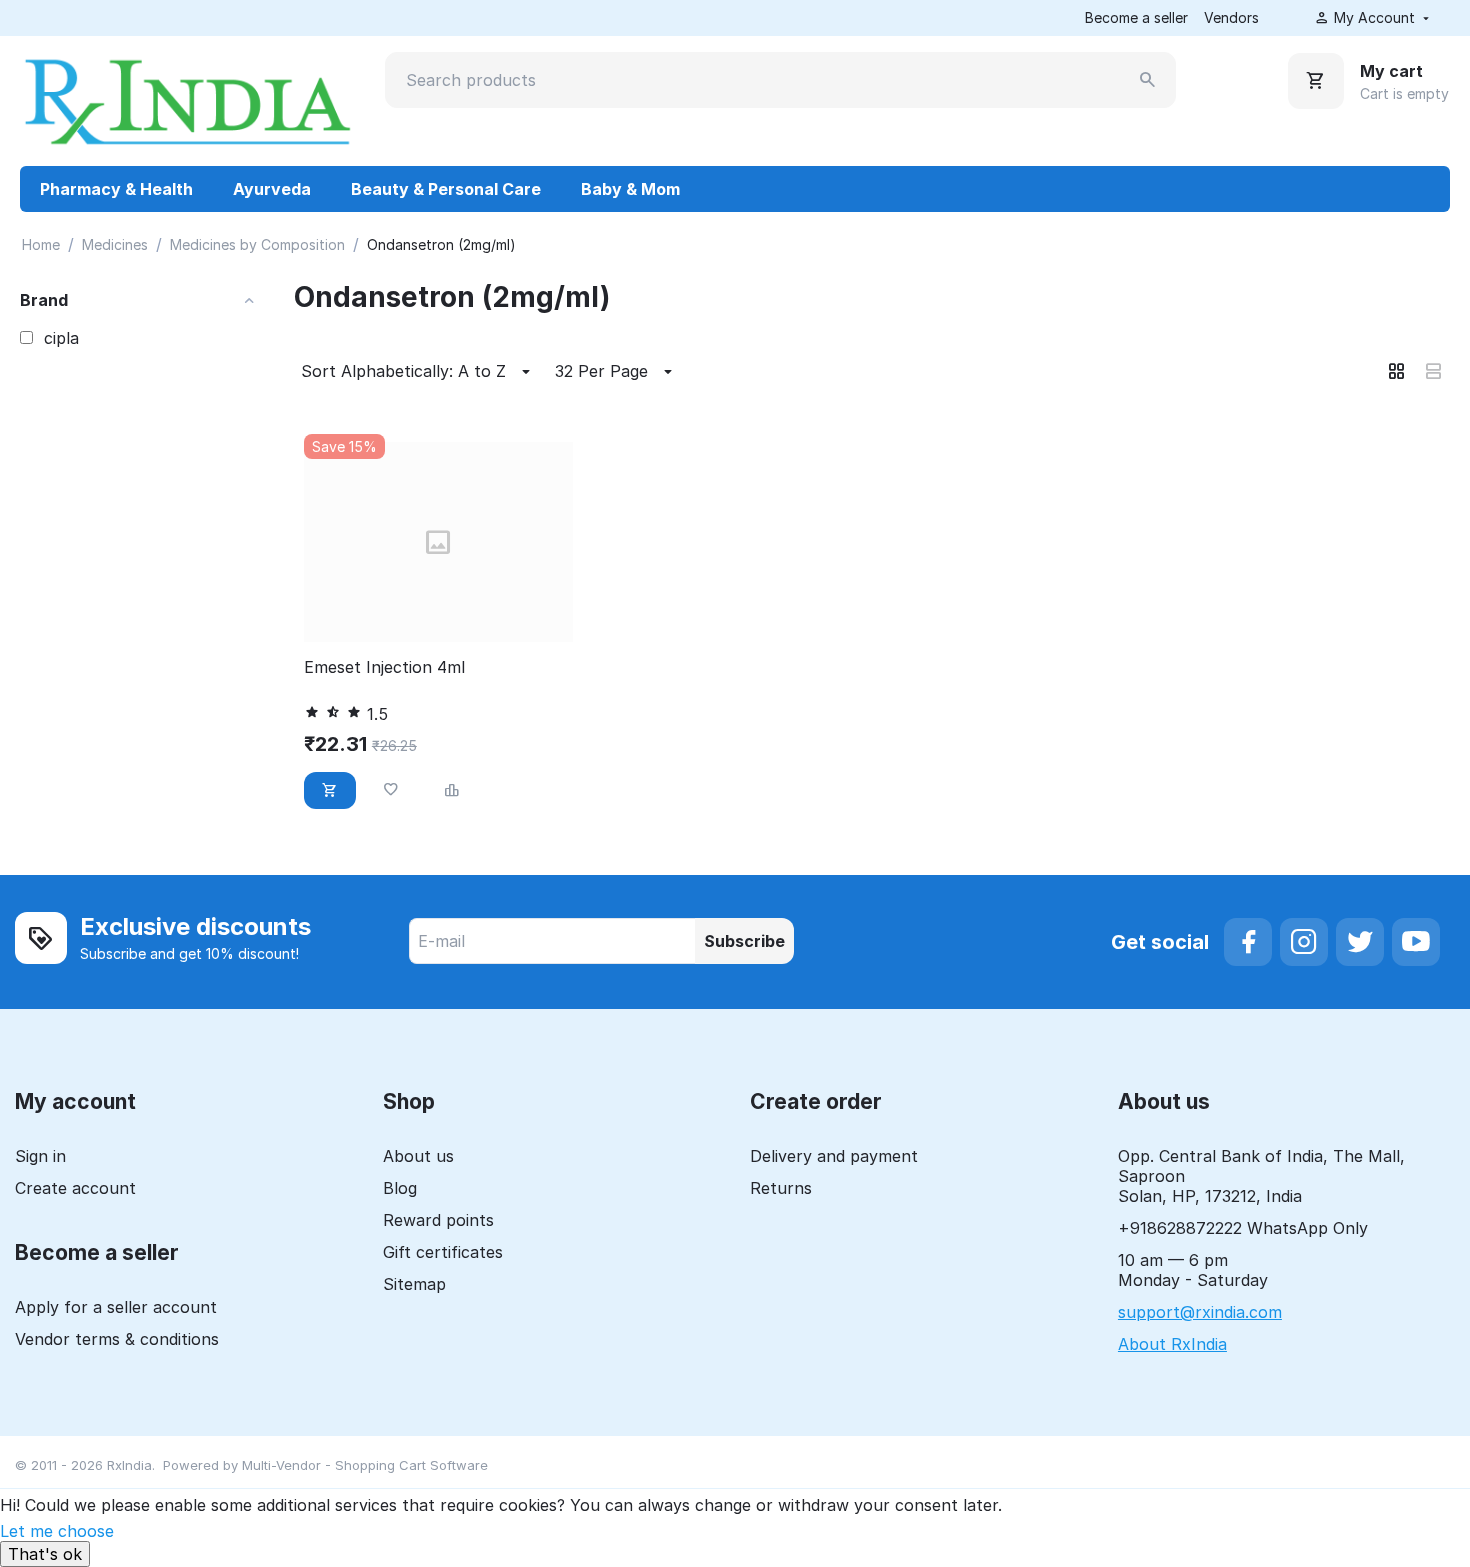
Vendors (1231, 17)
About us (418, 1156)
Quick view (438, 615)
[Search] (1148, 80)
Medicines (115, 244)
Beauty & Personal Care (446, 189)
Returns (781, 1188)
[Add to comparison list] (452, 790)
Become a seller (1136, 17)
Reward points (438, 1220)
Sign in (40, 1156)
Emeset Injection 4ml (384, 667)
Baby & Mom (630, 189)
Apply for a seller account (116, 1307)
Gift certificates (443, 1252)
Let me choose (57, 1531)
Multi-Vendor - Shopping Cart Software (365, 1465)
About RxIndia (1172, 1344)
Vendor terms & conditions (117, 1339)
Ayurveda (272, 189)
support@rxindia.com (1200, 1312)
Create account (75, 1188)
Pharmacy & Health (116, 189)
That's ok (45, 1554)
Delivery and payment (834, 1156)
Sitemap (414, 1284)
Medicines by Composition (257, 244)
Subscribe (744, 941)
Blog (400, 1188)
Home (41, 244)
